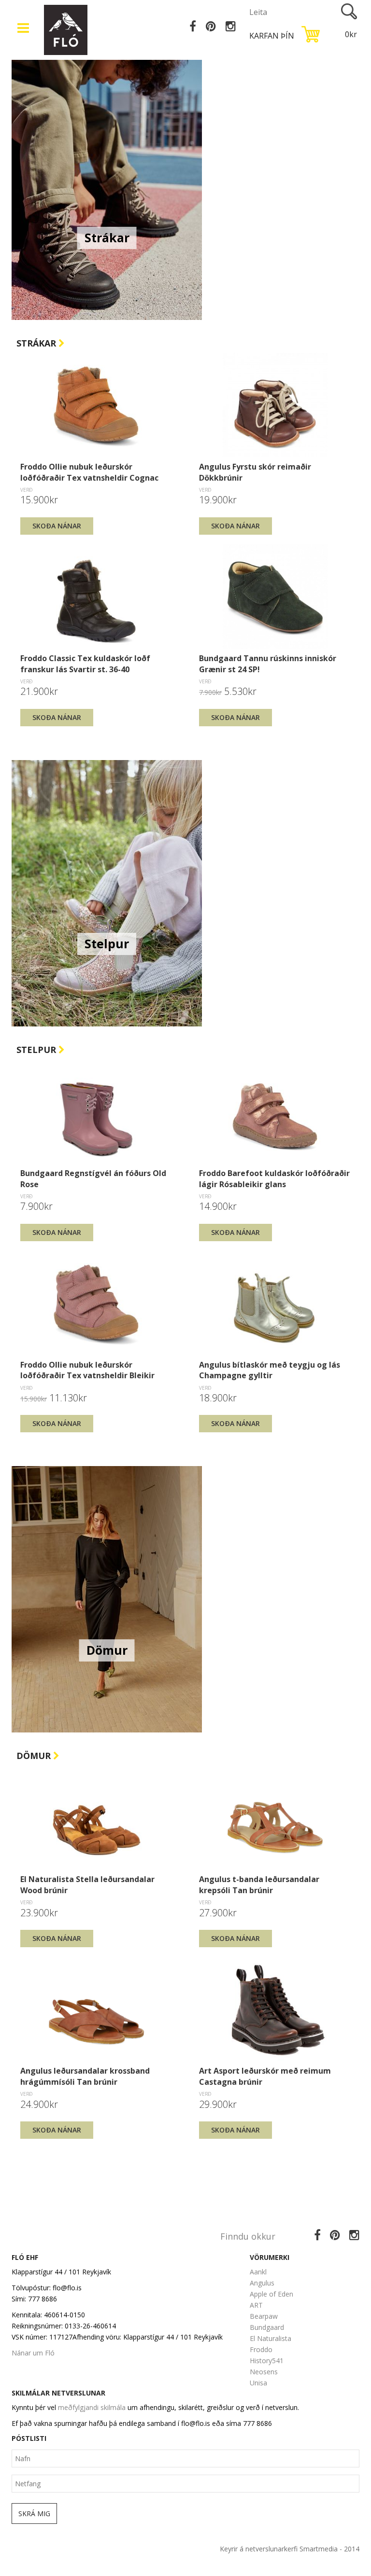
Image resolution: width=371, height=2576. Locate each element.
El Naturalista (271, 2338)
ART (256, 2305)
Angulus (262, 2283)
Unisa (258, 2383)
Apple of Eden (271, 2294)
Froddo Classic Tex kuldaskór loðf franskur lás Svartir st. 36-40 (85, 664)
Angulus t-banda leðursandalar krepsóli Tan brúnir (259, 1884)
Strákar (37, 343)
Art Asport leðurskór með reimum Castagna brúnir (265, 2076)
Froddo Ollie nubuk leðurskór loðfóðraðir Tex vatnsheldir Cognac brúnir (89, 472)
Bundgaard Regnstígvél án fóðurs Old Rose (93, 1178)
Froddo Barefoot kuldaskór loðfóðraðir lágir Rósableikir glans (274, 1178)
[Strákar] (107, 186)
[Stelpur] (107, 892)
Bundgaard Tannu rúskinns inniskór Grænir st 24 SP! (268, 664)
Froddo (261, 2349)
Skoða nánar (57, 526)
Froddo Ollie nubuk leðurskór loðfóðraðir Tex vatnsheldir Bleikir (87, 1370)
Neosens (264, 2372)
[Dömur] (107, 1599)
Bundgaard (267, 2327)
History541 (267, 2361)
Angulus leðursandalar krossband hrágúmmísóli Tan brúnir (85, 2076)
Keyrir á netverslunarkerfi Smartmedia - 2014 (290, 2549)
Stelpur (37, 1050)
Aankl (258, 2272)
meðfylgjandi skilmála (92, 2407)
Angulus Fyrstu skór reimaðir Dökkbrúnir (255, 472)
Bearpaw (264, 2316)
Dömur (35, 1756)
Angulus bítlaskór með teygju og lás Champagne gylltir (270, 1370)
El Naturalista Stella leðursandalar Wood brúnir (87, 1884)
